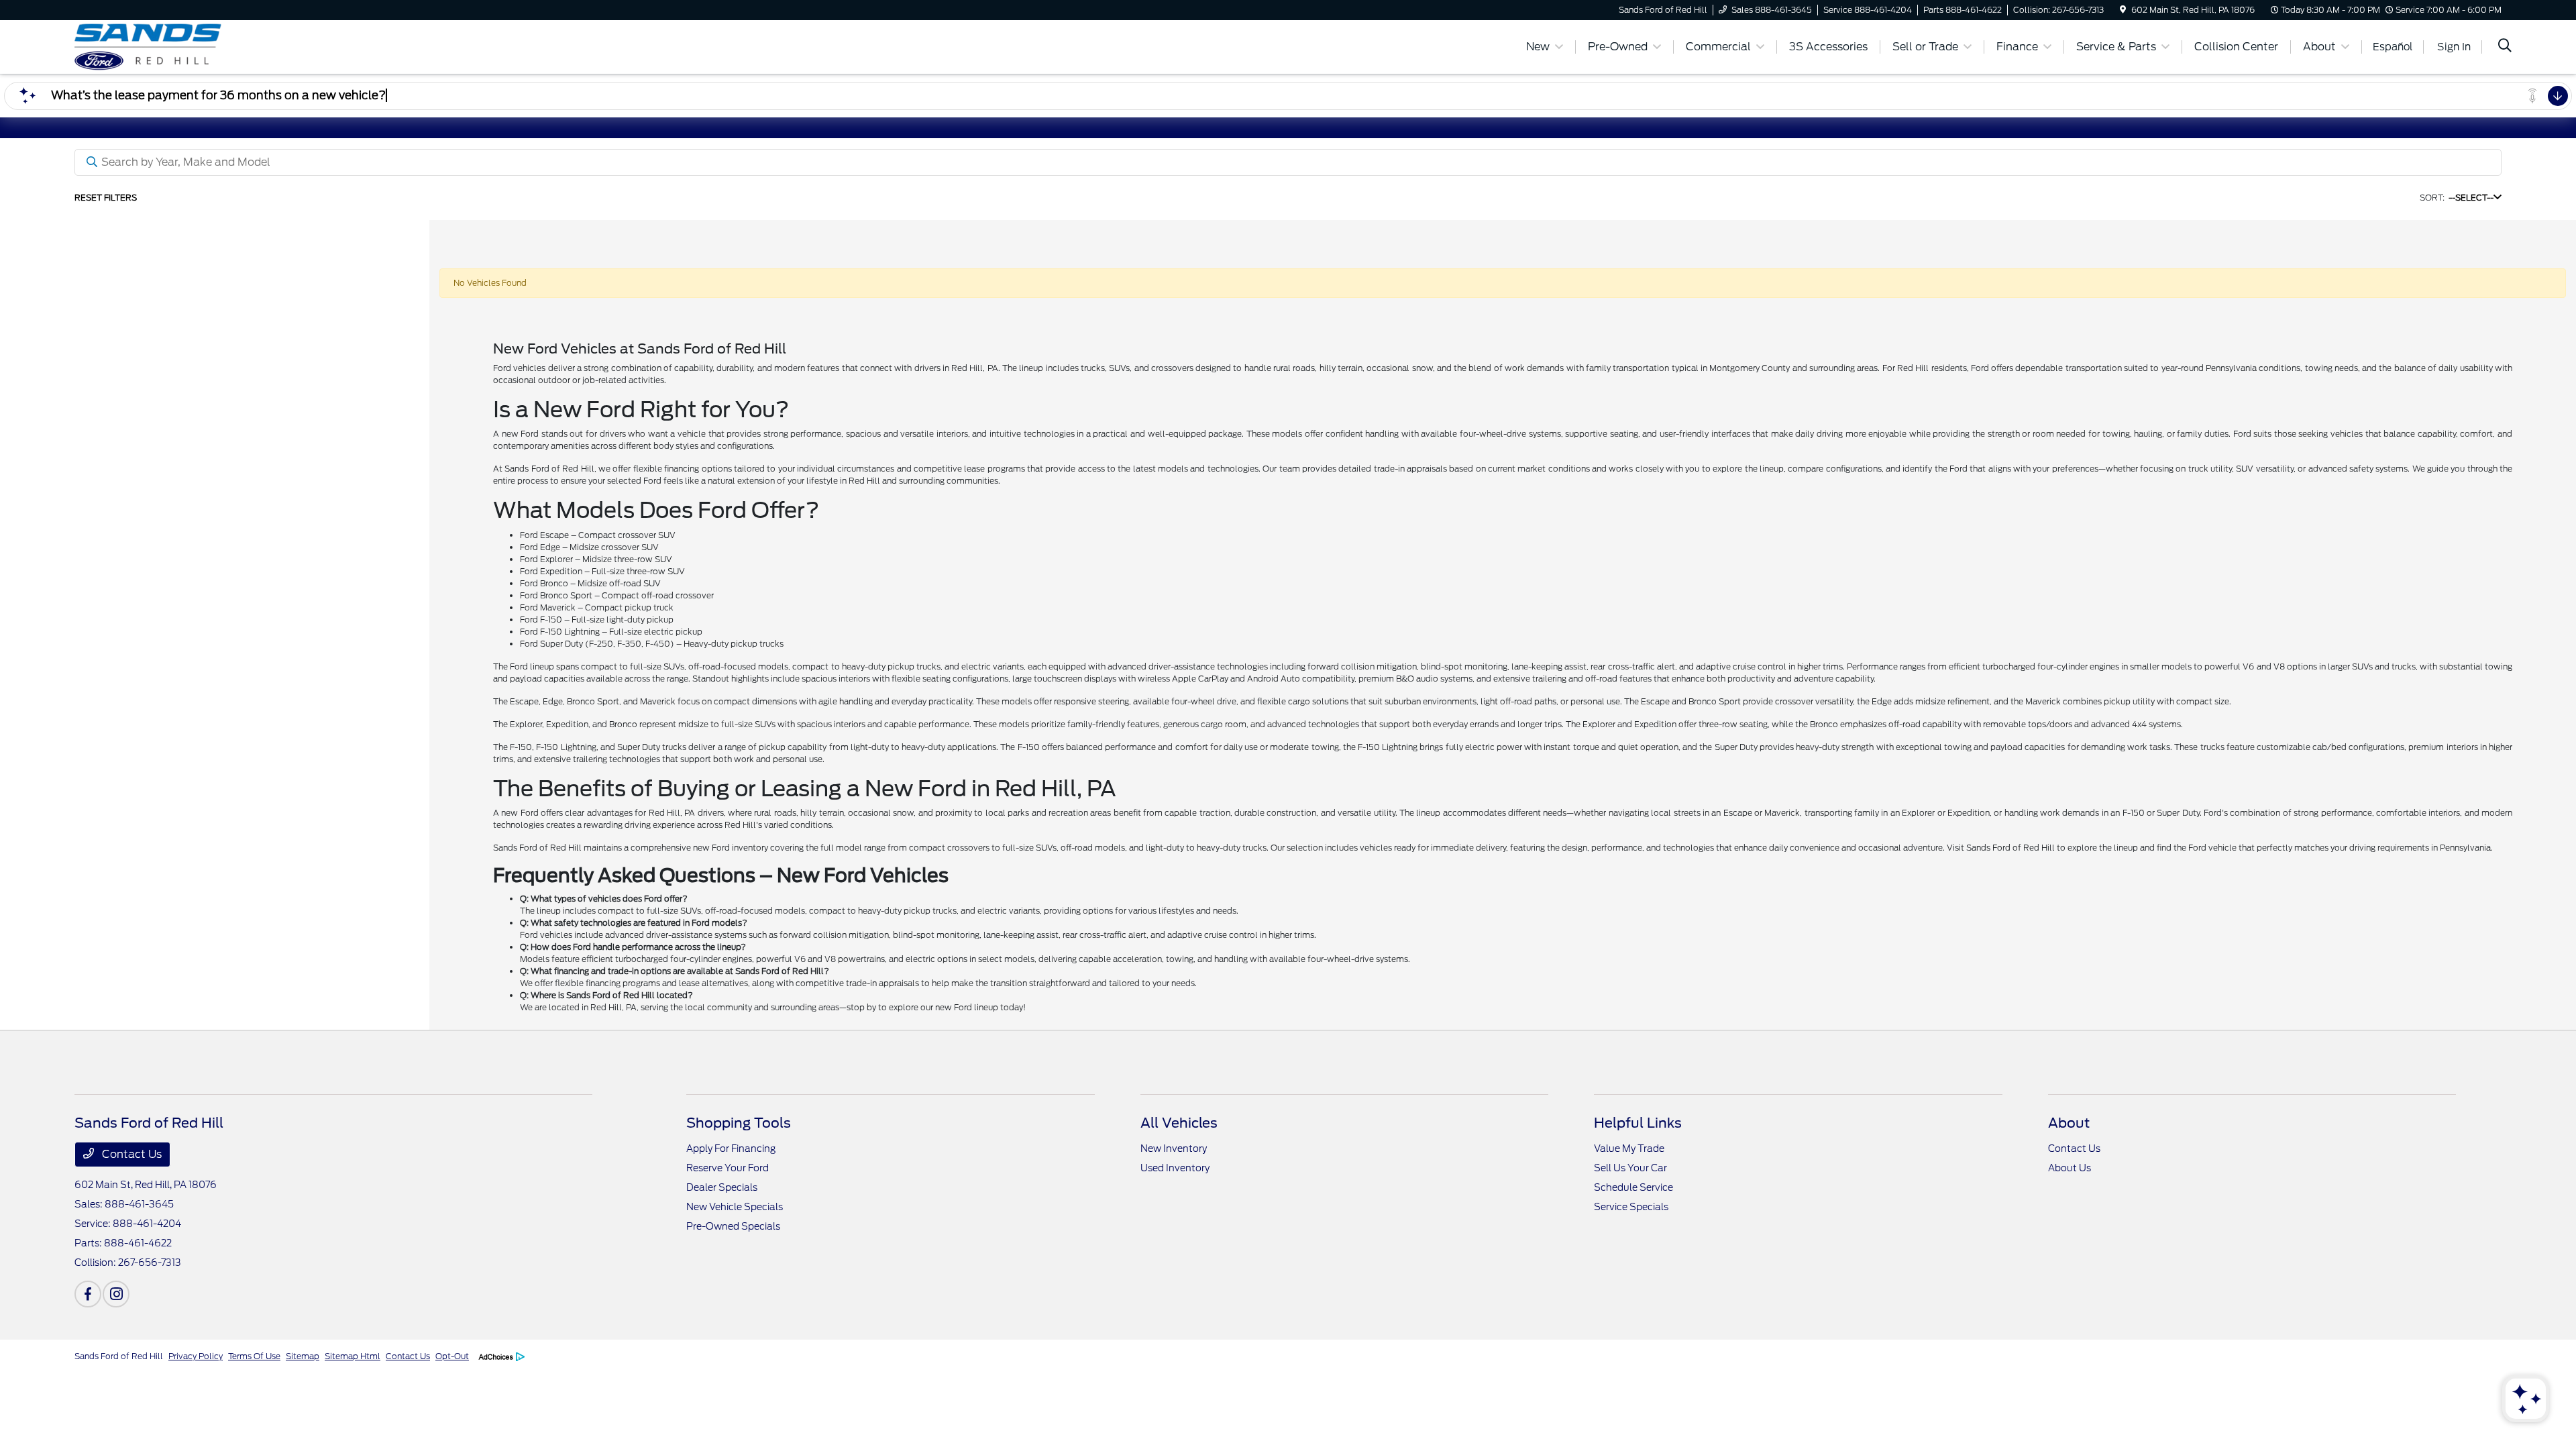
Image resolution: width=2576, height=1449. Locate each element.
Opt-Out (452, 1356)
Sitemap (303, 1356)
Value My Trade (1629, 1148)
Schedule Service (1633, 1187)
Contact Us (130, 1154)
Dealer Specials (722, 1187)
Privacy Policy (196, 1356)
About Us (2070, 1168)
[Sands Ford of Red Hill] (190, 46)
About (2069, 1123)
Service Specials (1631, 1207)
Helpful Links (1638, 1123)
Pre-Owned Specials (733, 1226)
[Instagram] (116, 1294)
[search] (2505, 47)
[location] (2123, 10)
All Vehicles (1179, 1123)
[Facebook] (88, 1294)
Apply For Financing (731, 1148)
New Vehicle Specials (735, 1207)
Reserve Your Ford (728, 1168)
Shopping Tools (739, 1123)
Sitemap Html (353, 1356)
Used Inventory (1175, 1168)
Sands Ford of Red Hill (119, 1356)
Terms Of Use (254, 1356)
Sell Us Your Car (1630, 1168)
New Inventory (1174, 1148)
